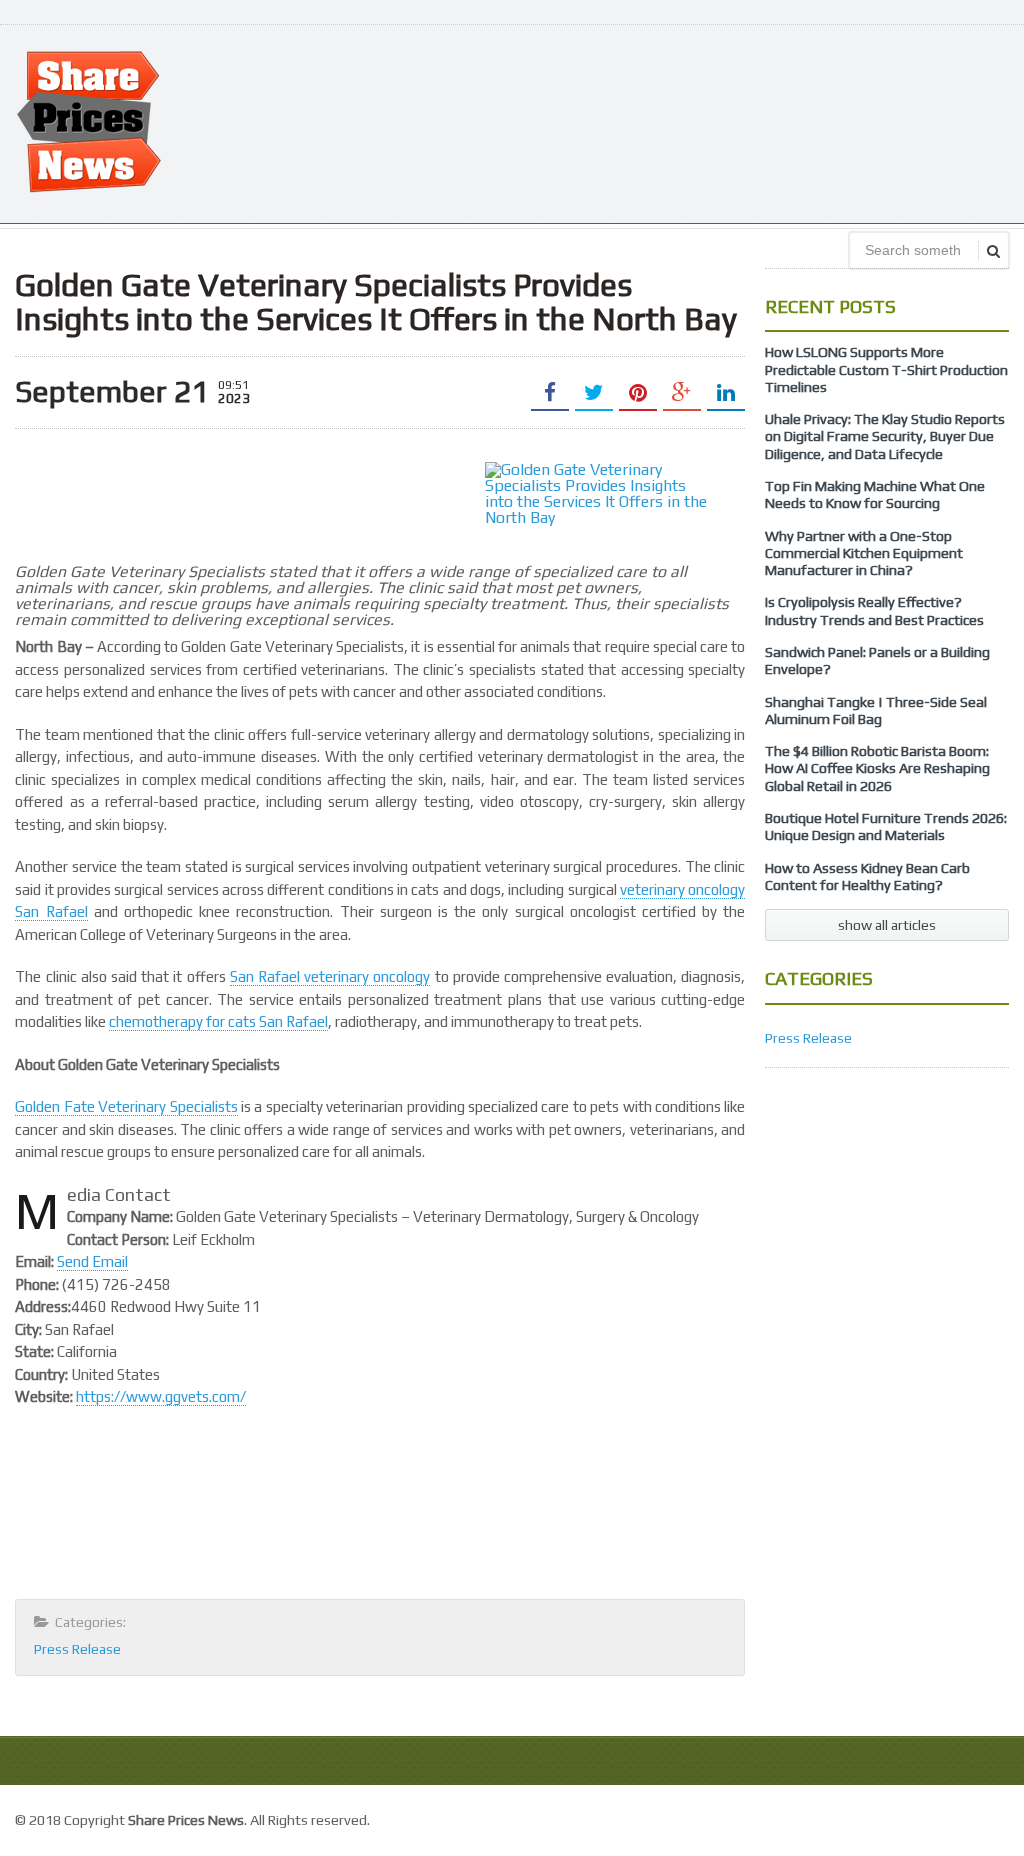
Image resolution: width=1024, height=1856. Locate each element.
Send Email (92, 1261)
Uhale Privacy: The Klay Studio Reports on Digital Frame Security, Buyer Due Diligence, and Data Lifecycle (885, 436)
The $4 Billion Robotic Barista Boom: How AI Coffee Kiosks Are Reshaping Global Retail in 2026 (877, 768)
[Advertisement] (645, 122)
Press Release (77, 1649)
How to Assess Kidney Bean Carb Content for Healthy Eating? (867, 876)
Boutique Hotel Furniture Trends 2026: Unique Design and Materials (886, 826)
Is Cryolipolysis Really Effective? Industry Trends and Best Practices (874, 610)
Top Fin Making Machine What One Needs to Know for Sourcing (875, 494)
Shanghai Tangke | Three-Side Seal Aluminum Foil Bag (876, 710)
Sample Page (963, 1817)
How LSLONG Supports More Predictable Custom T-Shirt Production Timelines (886, 369)
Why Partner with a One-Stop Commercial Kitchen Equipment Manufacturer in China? (864, 553)
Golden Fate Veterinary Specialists (126, 1106)
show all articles (887, 925)
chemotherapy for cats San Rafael (218, 1021)
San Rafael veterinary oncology (330, 976)
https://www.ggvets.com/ (161, 1396)
